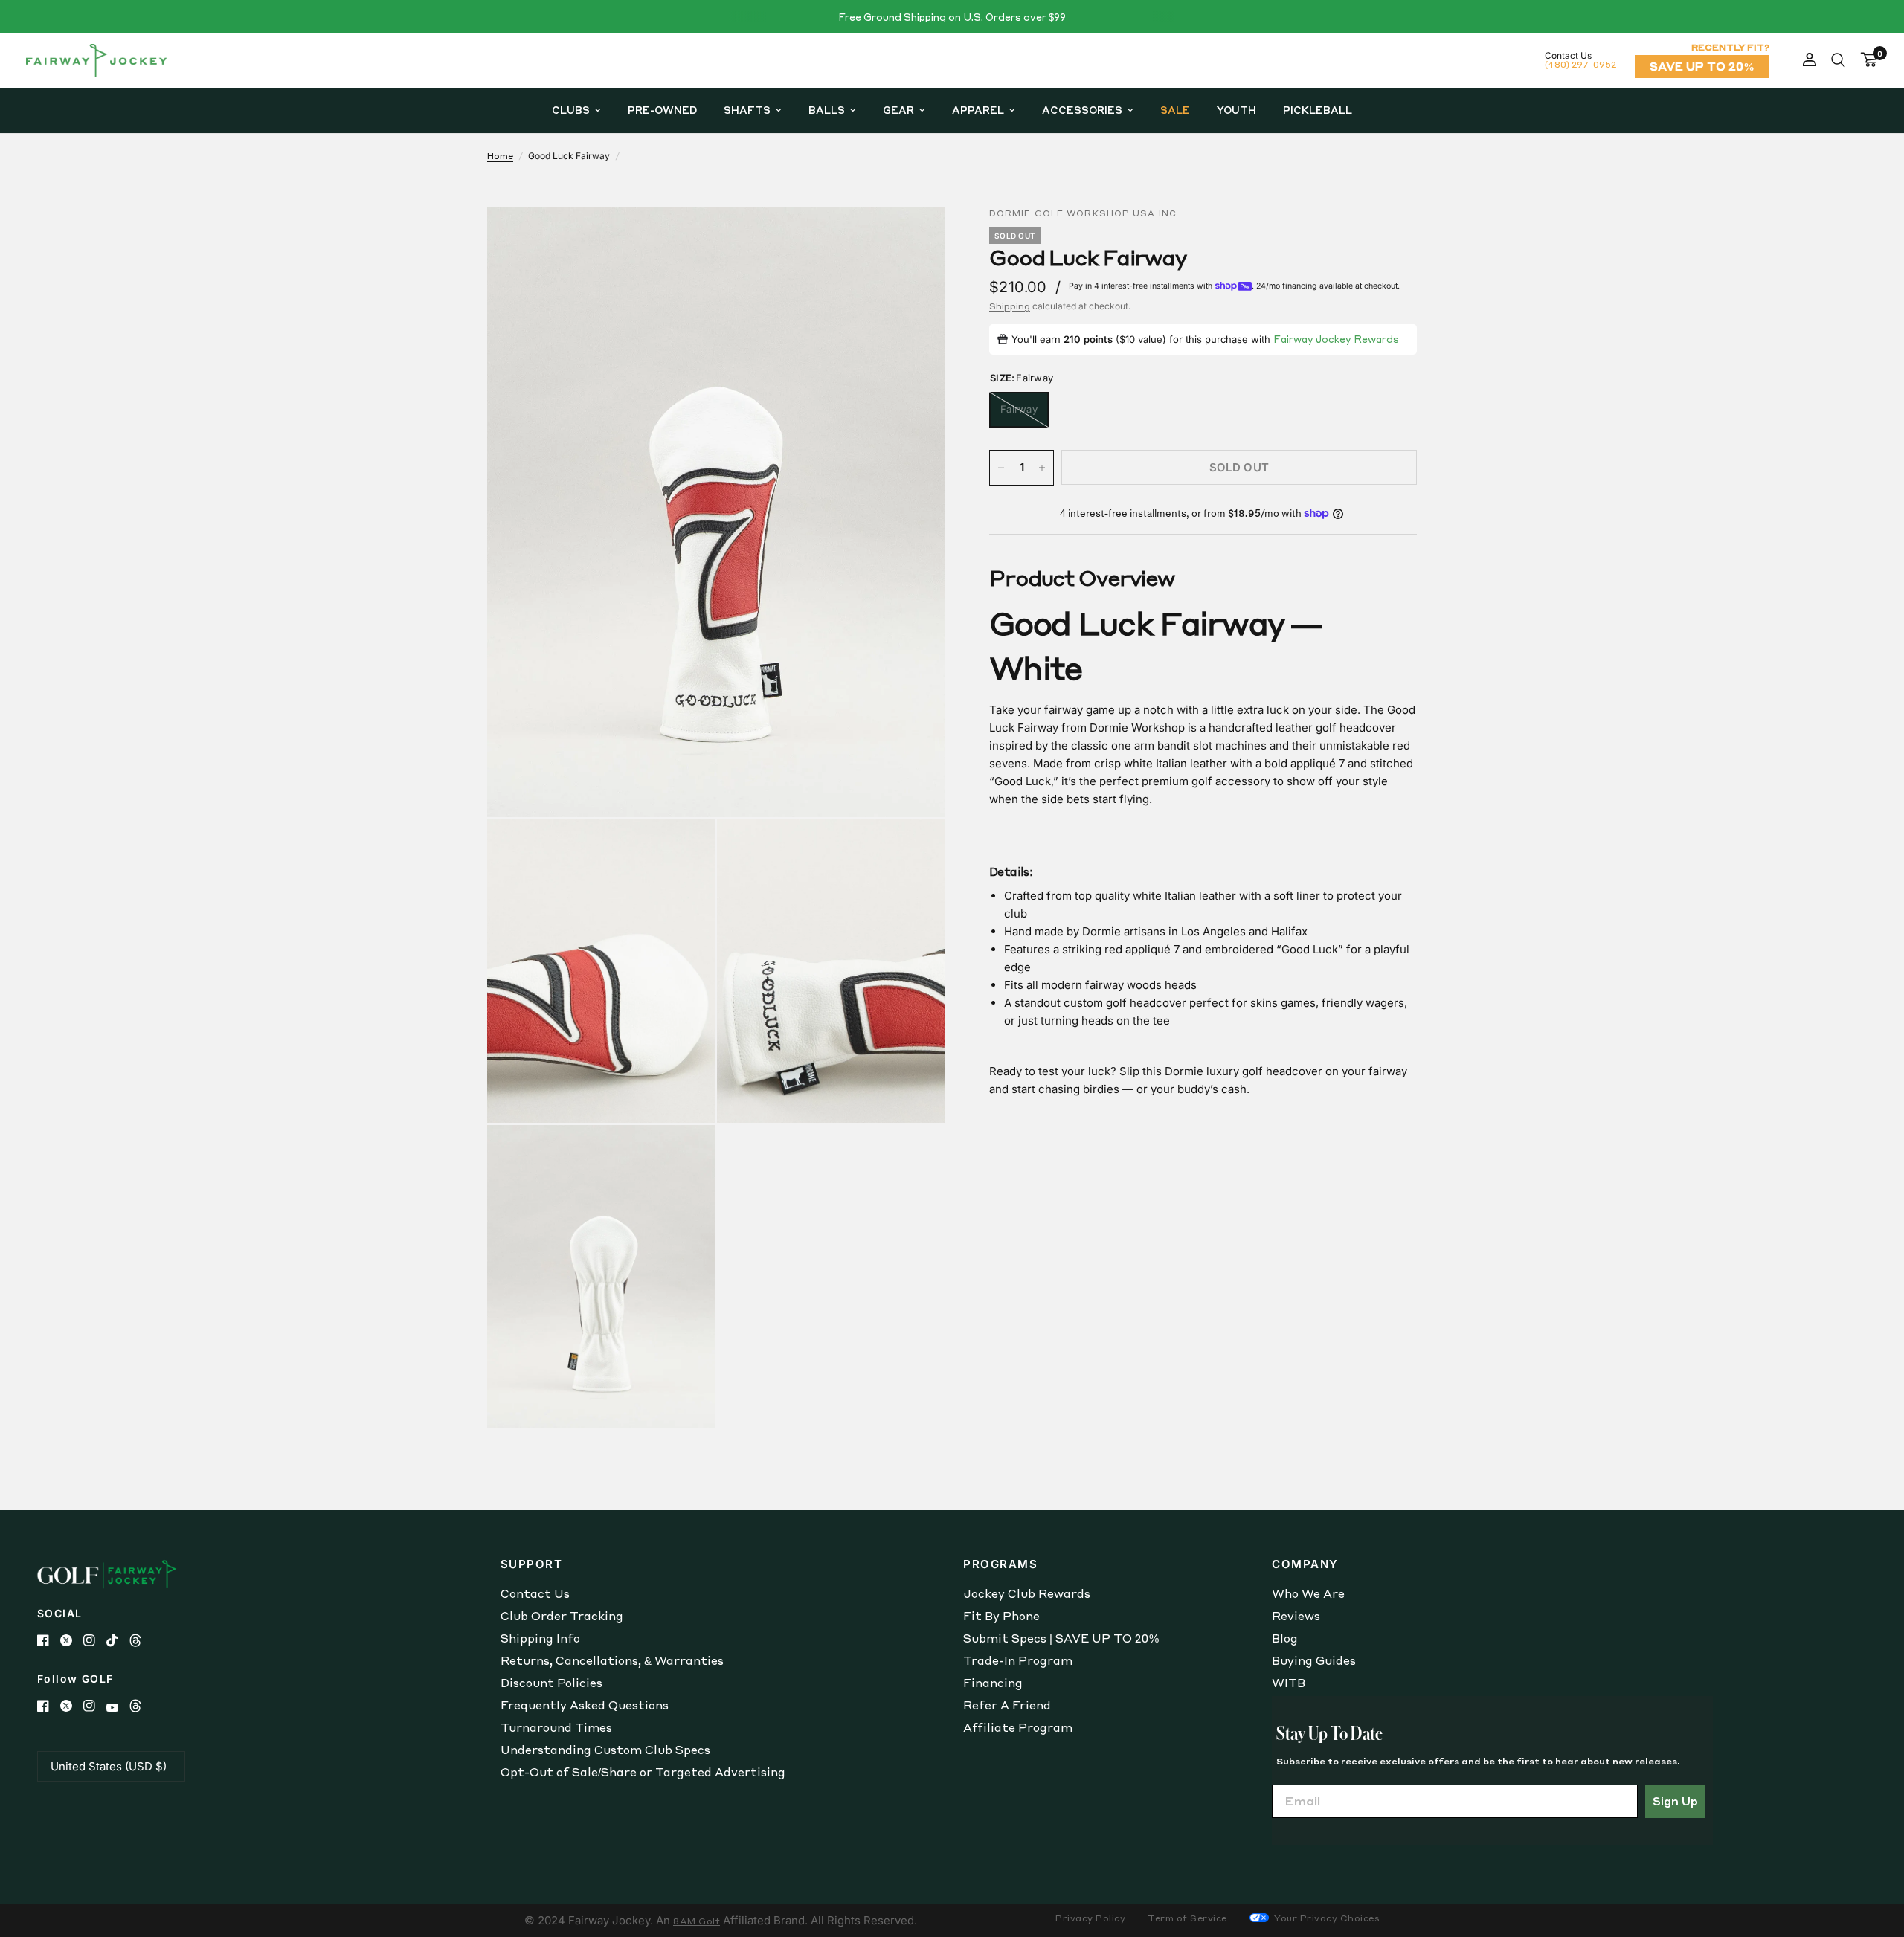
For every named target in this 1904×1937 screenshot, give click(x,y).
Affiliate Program (1018, 1727)
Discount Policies (551, 1683)
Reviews (1296, 1616)
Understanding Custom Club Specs (605, 1750)
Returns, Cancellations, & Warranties (612, 1660)
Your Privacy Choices (1326, 1918)
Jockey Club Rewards (1027, 1593)
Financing (993, 1683)
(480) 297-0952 (1580, 64)
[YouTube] (118, 1708)
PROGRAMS (1000, 1564)
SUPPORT (532, 1564)
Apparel (978, 110)
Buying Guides (1314, 1660)
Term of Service (1187, 1918)
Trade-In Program (1018, 1660)
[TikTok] (118, 1640)
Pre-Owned (662, 110)
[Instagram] (95, 1640)
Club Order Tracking (562, 1616)
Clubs (571, 110)
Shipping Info (540, 1638)
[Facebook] (49, 1640)
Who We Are (1308, 1593)
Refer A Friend (1007, 1705)
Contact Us (535, 1593)
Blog (1285, 1638)
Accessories (1082, 110)
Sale (1175, 110)
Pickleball (1318, 110)
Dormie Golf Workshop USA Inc (1083, 213)
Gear (898, 110)
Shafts (747, 110)
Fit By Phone (1001, 1616)
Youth (1236, 110)
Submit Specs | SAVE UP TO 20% (1061, 1638)
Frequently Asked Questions (585, 1705)
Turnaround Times (556, 1727)
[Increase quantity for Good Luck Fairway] (1042, 468)
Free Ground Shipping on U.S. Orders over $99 (952, 17)
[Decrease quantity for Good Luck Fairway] (1001, 468)
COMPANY (1305, 1564)
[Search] (1838, 60)
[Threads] (141, 1640)
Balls (827, 110)
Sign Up (1675, 1801)
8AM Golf (697, 1921)
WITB (1289, 1683)
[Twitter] (72, 1640)
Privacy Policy (1090, 1918)
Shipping (1010, 306)
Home (500, 156)
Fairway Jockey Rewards (1336, 339)
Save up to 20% (1702, 66)
